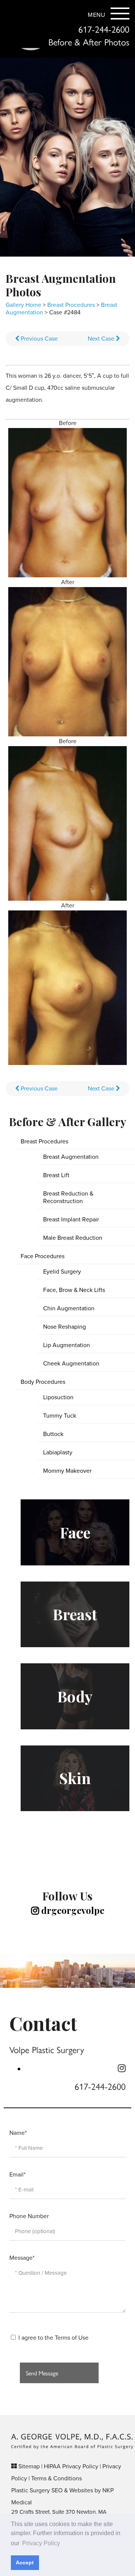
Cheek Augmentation (71, 1364)
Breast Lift (56, 1175)
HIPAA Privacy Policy (71, 2466)
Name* (18, 2133)
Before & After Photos (89, 42)
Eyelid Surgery (62, 1272)
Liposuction (58, 1397)
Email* (17, 2175)
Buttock (53, 1434)
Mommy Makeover (67, 1471)
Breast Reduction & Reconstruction (68, 1197)
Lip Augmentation (67, 1345)
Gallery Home (23, 305)
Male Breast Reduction (73, 1238)
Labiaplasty (58, 1452)
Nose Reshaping (64, 1327)
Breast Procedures (71, 305)
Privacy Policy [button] (41, 2543)
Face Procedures (43, 1256)
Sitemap (29, 2466)
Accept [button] (25, 2562)
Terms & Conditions (56, 2478)
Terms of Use (72, 2338)
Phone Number (29, 2216)
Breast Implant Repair (71, 1220)
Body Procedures (43, 1382)
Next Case (102, 339)
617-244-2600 (104, 29)
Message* (22, 2258)
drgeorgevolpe (72, 1910)
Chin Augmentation (69, 1308)
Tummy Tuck (60, 1416)
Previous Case (38, 339)
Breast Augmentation (71, 1157)
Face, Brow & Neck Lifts (74, 1290)
